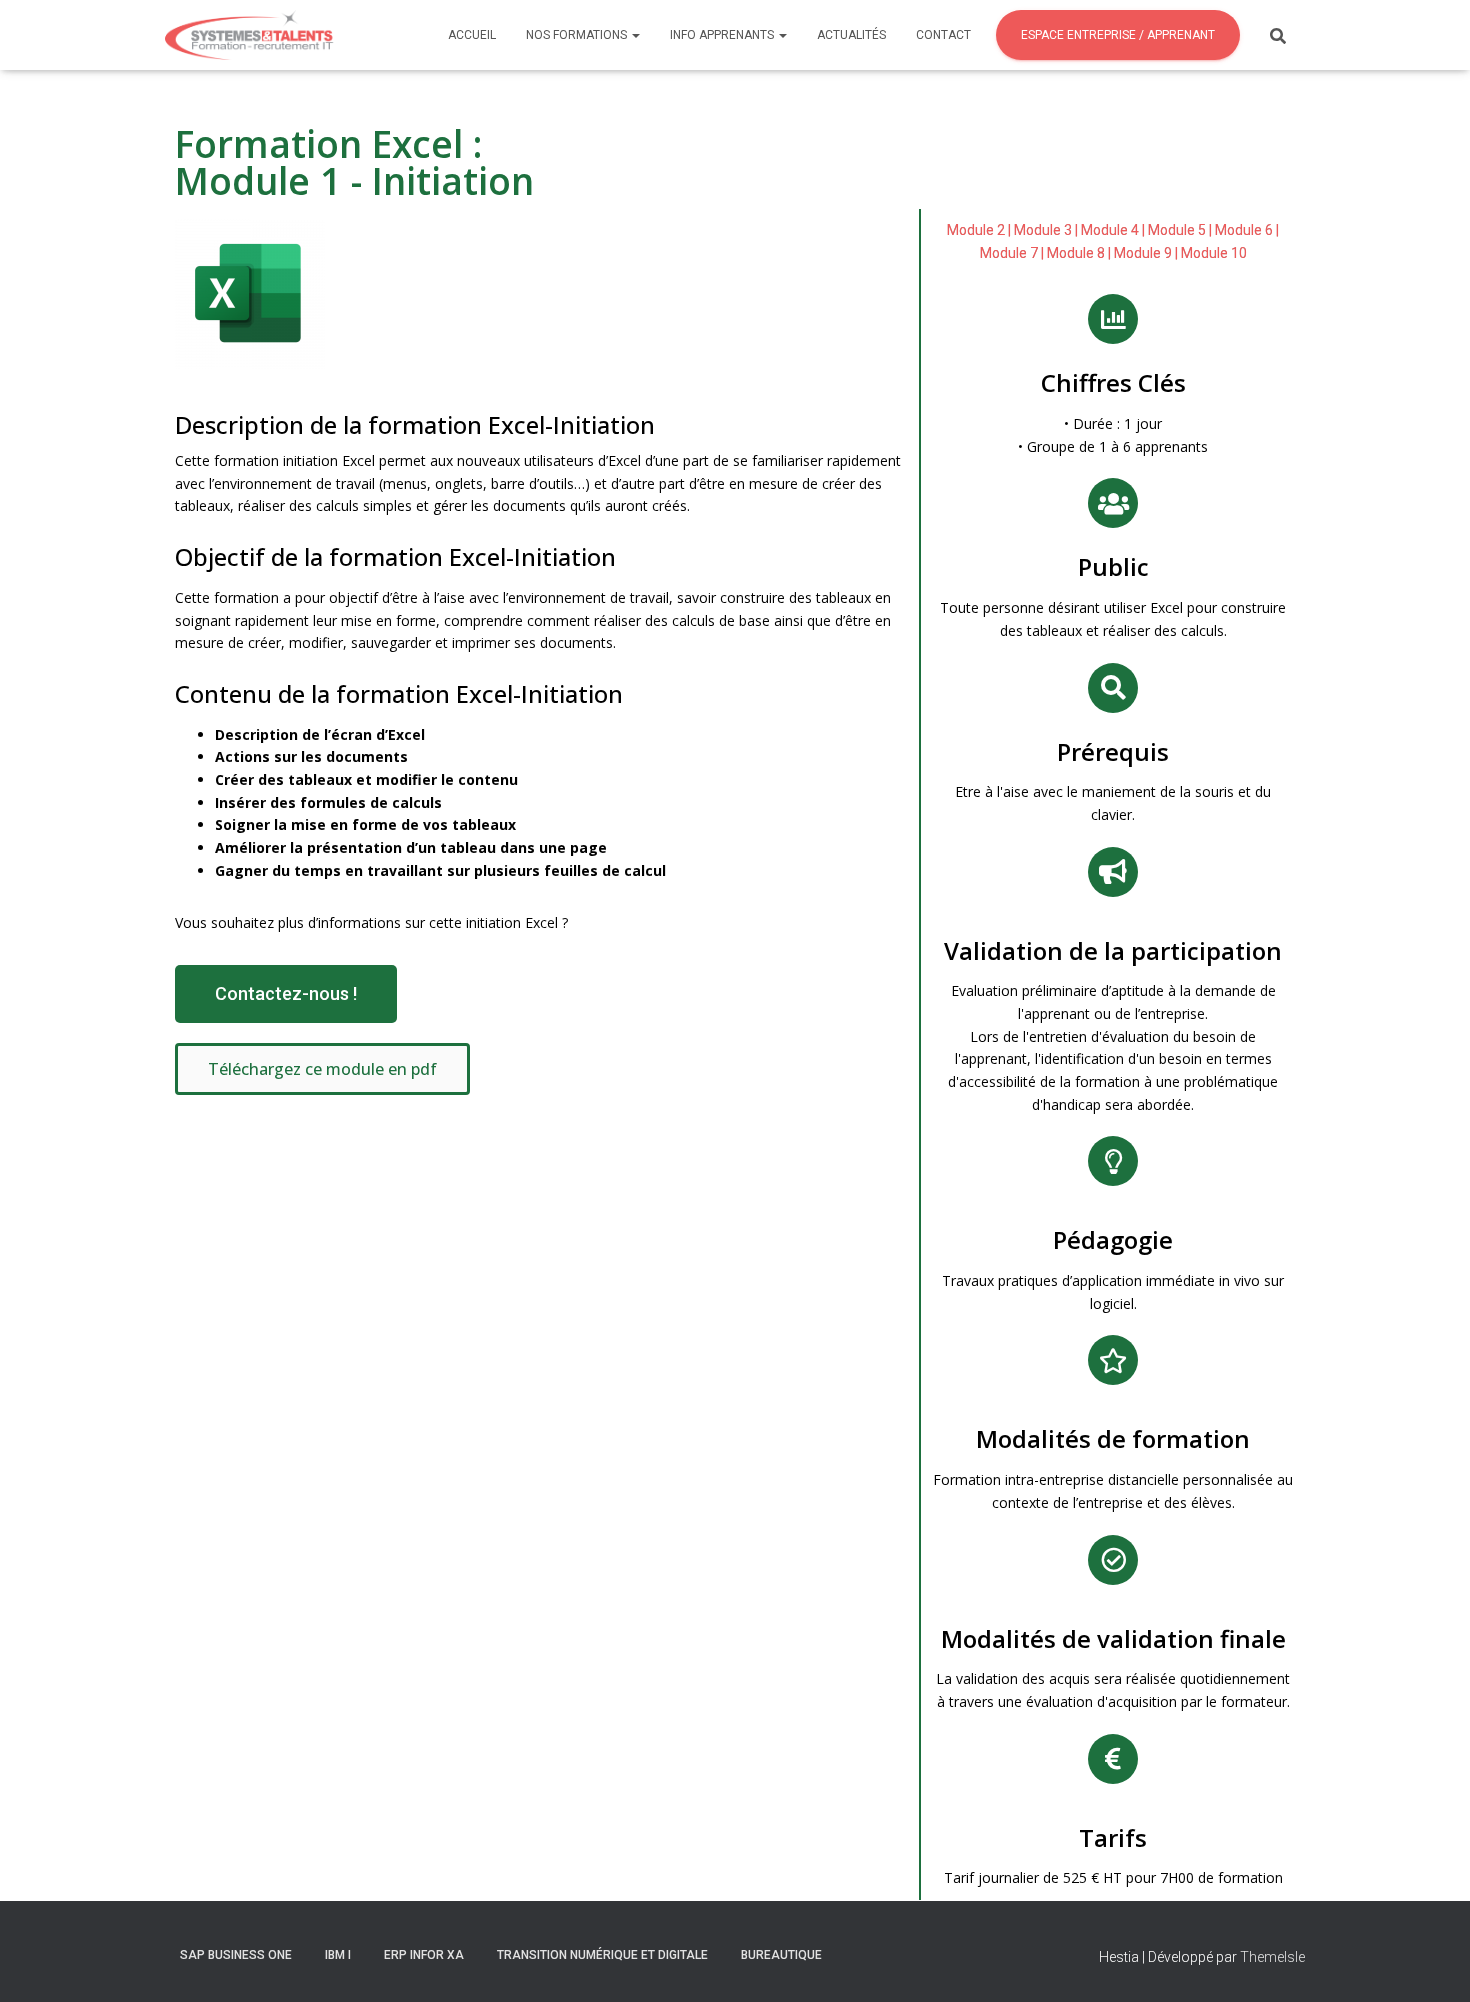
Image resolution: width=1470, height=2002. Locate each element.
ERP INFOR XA (424, 1955)
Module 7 (1009, 253)
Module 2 (976, 230)
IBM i (338, 1955)
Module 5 (1177, 230)
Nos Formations (578, 35)
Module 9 (1143, 253)
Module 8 (1076, 253)
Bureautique (781, 1955)
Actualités (851, 35)
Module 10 (1214, 253)
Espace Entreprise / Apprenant (1118, 35)
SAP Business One (236, 1955)
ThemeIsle (1272, 1957)
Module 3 (1043, 230)
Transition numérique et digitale (602, 1955)
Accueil (472, 35)
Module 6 (1244, 230)
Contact (943, 35)
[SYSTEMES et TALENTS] (260, 35)
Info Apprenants (723, 35)
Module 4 (1110, 230)
